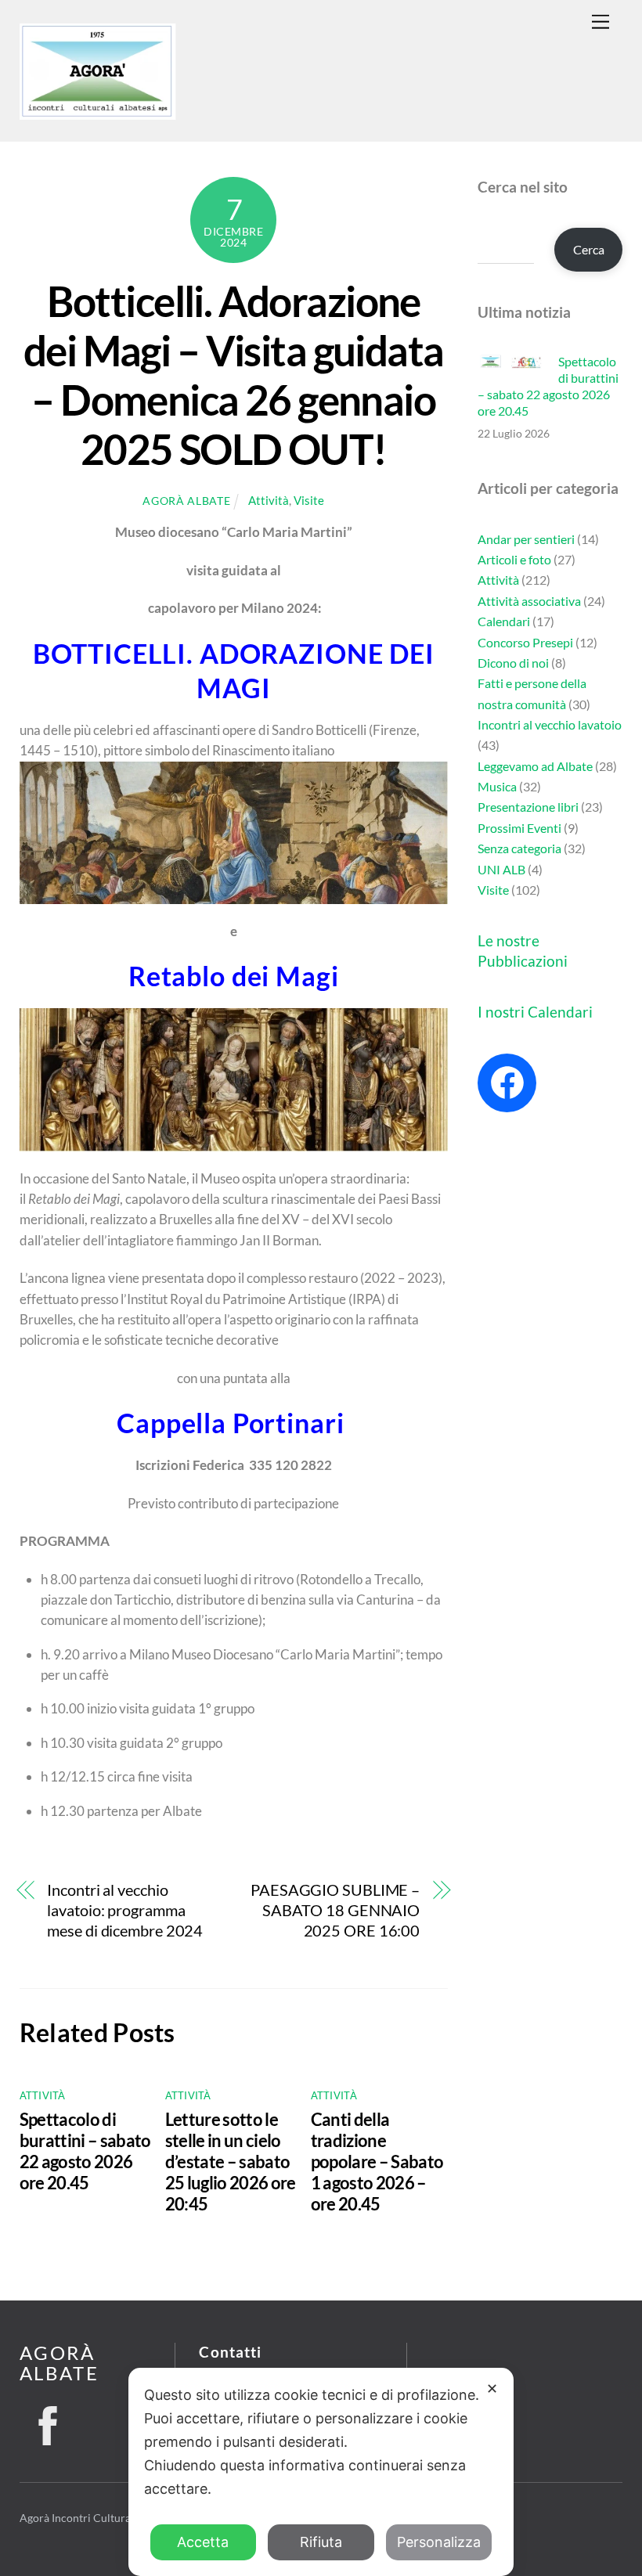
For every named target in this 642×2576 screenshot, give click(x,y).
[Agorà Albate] (98, 112)
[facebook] (48, 2421)
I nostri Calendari (535, 1012)
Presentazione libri (528, 807)
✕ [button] (492, 2389)
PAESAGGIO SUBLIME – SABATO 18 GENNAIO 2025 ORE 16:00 (335, 1911)
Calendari (504, 621)
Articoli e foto (514, 559)
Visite (309, 500)
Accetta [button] (203, 2542)
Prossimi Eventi (519, 828)
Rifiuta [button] (321, 2542)
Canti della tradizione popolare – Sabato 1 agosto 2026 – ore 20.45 (377, 2162)
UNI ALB (501, 869)
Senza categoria (519, 848)
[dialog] (321, 2472)
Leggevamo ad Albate (535, 766)
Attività (269, 500)
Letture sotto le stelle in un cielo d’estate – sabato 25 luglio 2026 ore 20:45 (231, 2162)
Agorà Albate (186, 501)
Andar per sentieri (526, 539)
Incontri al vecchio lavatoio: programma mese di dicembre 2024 (125, 1911)
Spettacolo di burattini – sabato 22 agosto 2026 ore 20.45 (85, 2151)
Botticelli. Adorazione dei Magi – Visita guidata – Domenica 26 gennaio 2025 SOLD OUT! (233, 375)
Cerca (589, 249)
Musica (497, 786)
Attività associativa (529, 601)
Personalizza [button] (439, 2542)
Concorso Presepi (525, 642)
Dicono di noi (513, 663)
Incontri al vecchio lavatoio (550, 724)
